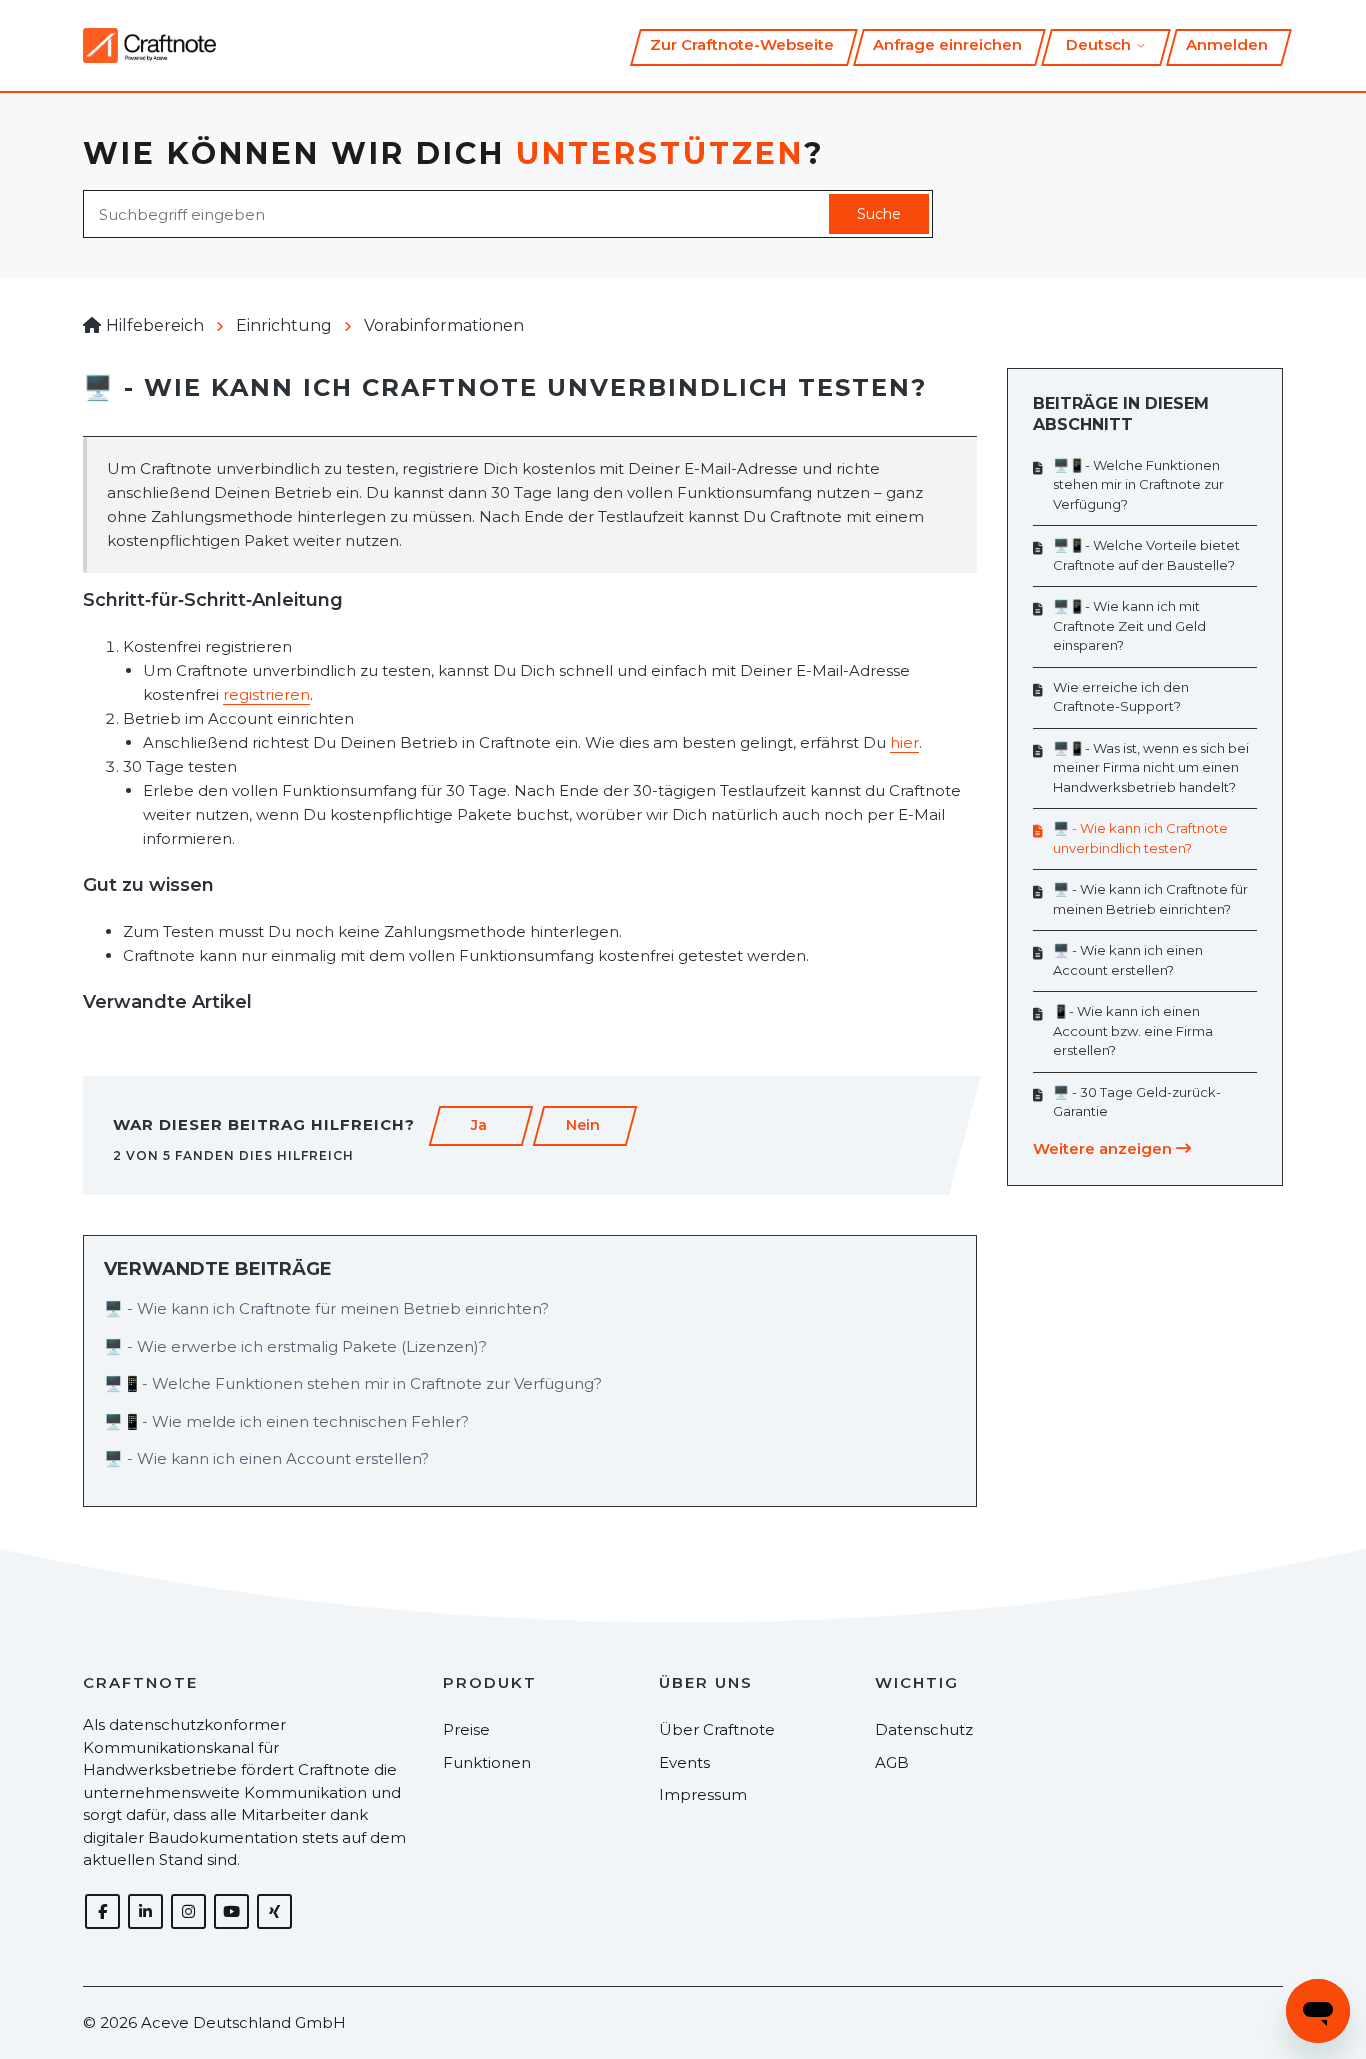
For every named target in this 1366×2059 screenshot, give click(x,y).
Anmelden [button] (1227, 44)
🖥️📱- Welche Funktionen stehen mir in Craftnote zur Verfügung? (353, 1383)
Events (684, 1762)
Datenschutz (924, 1729)
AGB (892, 1762)
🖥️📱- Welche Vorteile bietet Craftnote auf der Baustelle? (1146, 555)
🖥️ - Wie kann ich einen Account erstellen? (266, 1458)
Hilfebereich (155, 325)
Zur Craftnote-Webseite (742, 44)
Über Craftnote (717, 1729)
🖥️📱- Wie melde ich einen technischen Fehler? (286, 1421)
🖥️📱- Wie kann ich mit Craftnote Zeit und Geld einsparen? (1129, 625)
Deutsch (1100, 44)
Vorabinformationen (444, 325)
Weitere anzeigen (1104, 1148)
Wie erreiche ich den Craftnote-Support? (1121, 697)
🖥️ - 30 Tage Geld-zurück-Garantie (1137, 1102)
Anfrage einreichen (947, 44)
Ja (479, 1125)
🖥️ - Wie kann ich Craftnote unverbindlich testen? (1140, 838)
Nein (583, 1125)
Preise (466, 1729)
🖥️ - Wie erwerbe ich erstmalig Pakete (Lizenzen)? (295, 1346)
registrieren (266, 694)
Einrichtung (284, 325)
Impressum (703, 1794)
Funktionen (487, 1762)
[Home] (149, 45)
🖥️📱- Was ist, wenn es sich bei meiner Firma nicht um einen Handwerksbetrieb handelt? (1151, 767)
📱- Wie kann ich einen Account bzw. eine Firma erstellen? (1133, 1030)
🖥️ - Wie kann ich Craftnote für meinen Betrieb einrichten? (326, 1308)
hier (904, 742)
